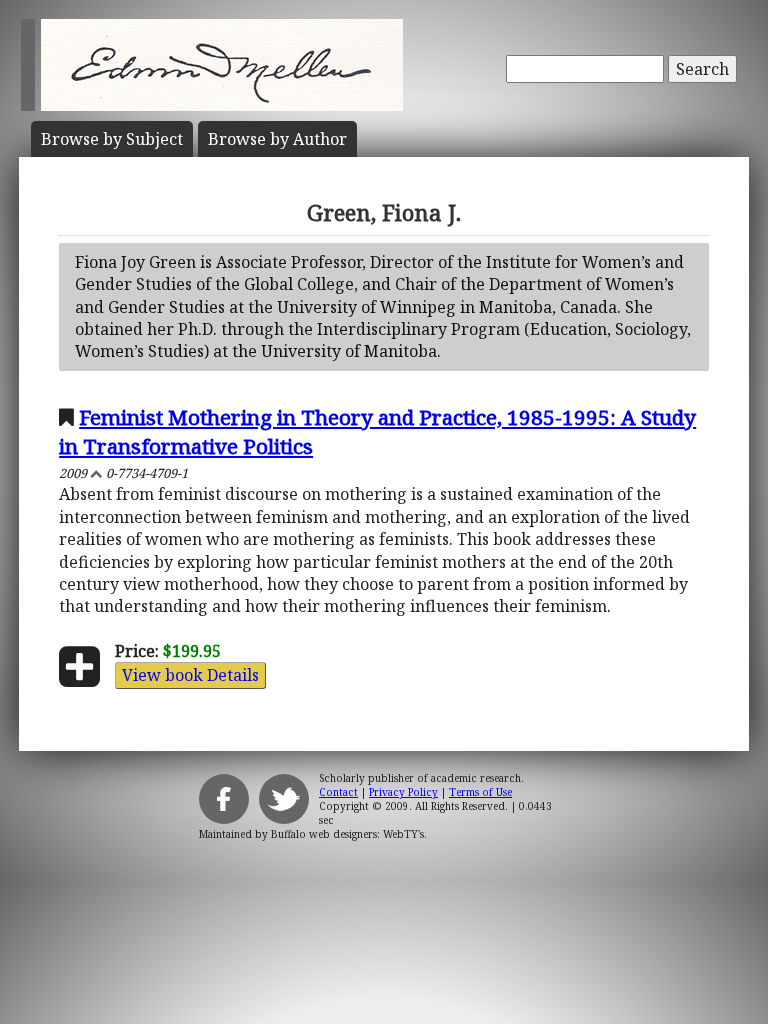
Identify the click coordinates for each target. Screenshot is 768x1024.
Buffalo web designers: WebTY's (347, 834)
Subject (112, 139)
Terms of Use (480, 792)
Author (277, 139)
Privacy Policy (403, 792)
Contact (338, 792)
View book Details (190, 675)
